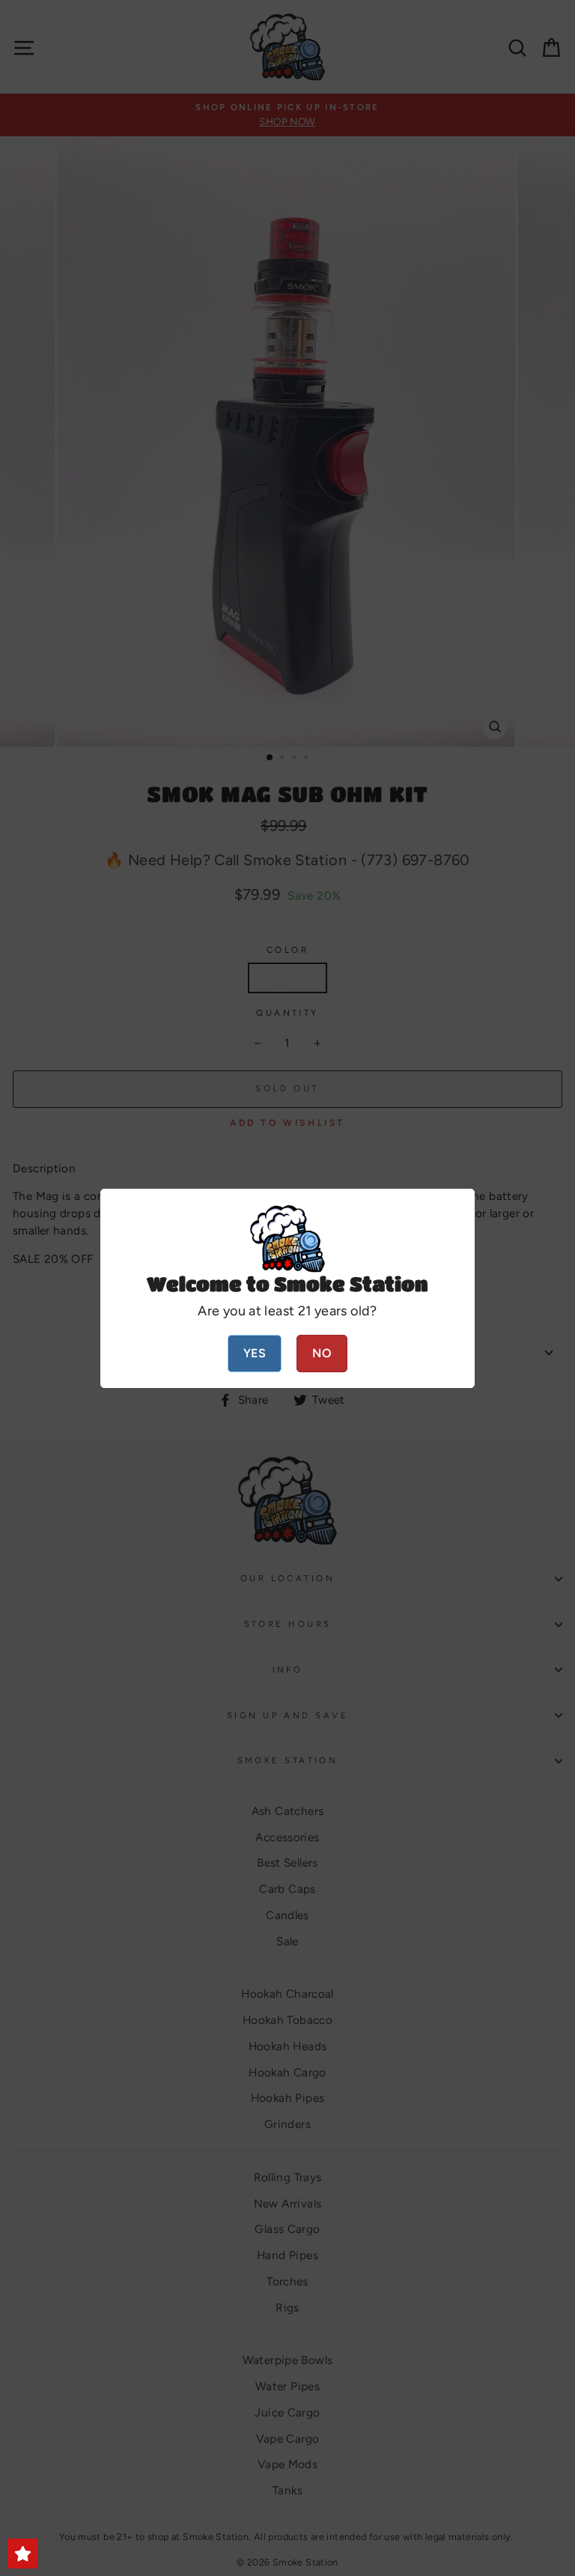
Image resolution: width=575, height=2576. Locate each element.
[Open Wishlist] (22, 2554)
